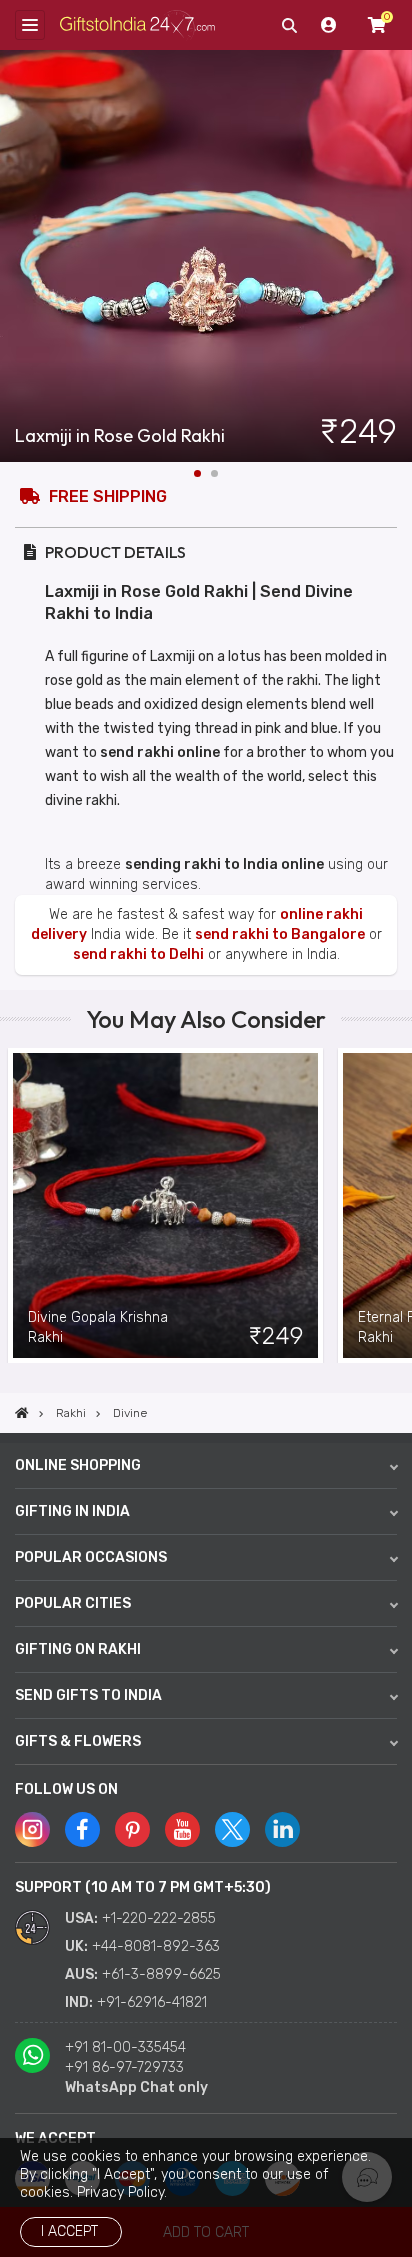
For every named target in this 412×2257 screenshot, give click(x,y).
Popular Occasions (91, 1557)
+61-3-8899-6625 (161, 1974)
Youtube (182, 1829)
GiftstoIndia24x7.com (137, 25)
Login (329, 25)
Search (289, 25)
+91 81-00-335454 (125, 2047)
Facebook (82, 1829)
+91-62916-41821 (152, 2002)
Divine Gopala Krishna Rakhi (98, 1327)
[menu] (30, 25)
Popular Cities (73, 1603)
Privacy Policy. (122, 2192)
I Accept (69, 2231)
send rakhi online (160, 752)
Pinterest (132, 1829)
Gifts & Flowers (78, 1741)
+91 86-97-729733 (124, 2067)
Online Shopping (78, 1465)
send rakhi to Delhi (138, 954)
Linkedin (282, 1829)
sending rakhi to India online (224, 864)
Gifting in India (72, 1511)
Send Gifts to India (88, 1695)
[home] (22, 1413)
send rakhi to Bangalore (280, 934)
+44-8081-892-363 (156, 1946)
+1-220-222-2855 (159, 1918)
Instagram (32, 1829)
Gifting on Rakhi (78, 1649)
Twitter (232, 1829)
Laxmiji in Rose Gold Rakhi (120, 436)
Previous (15, 1205)
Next (397, 256)
